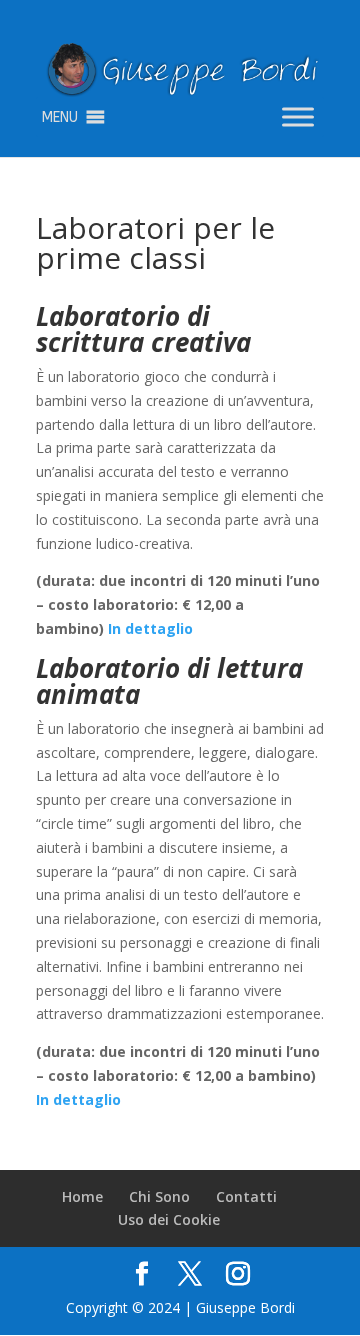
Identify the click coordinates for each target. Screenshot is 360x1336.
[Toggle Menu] (298, 117)
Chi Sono (159, 1196)
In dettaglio (150, 628)
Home (82, 1196)
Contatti (246, 1196)
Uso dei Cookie (169, 1219)
